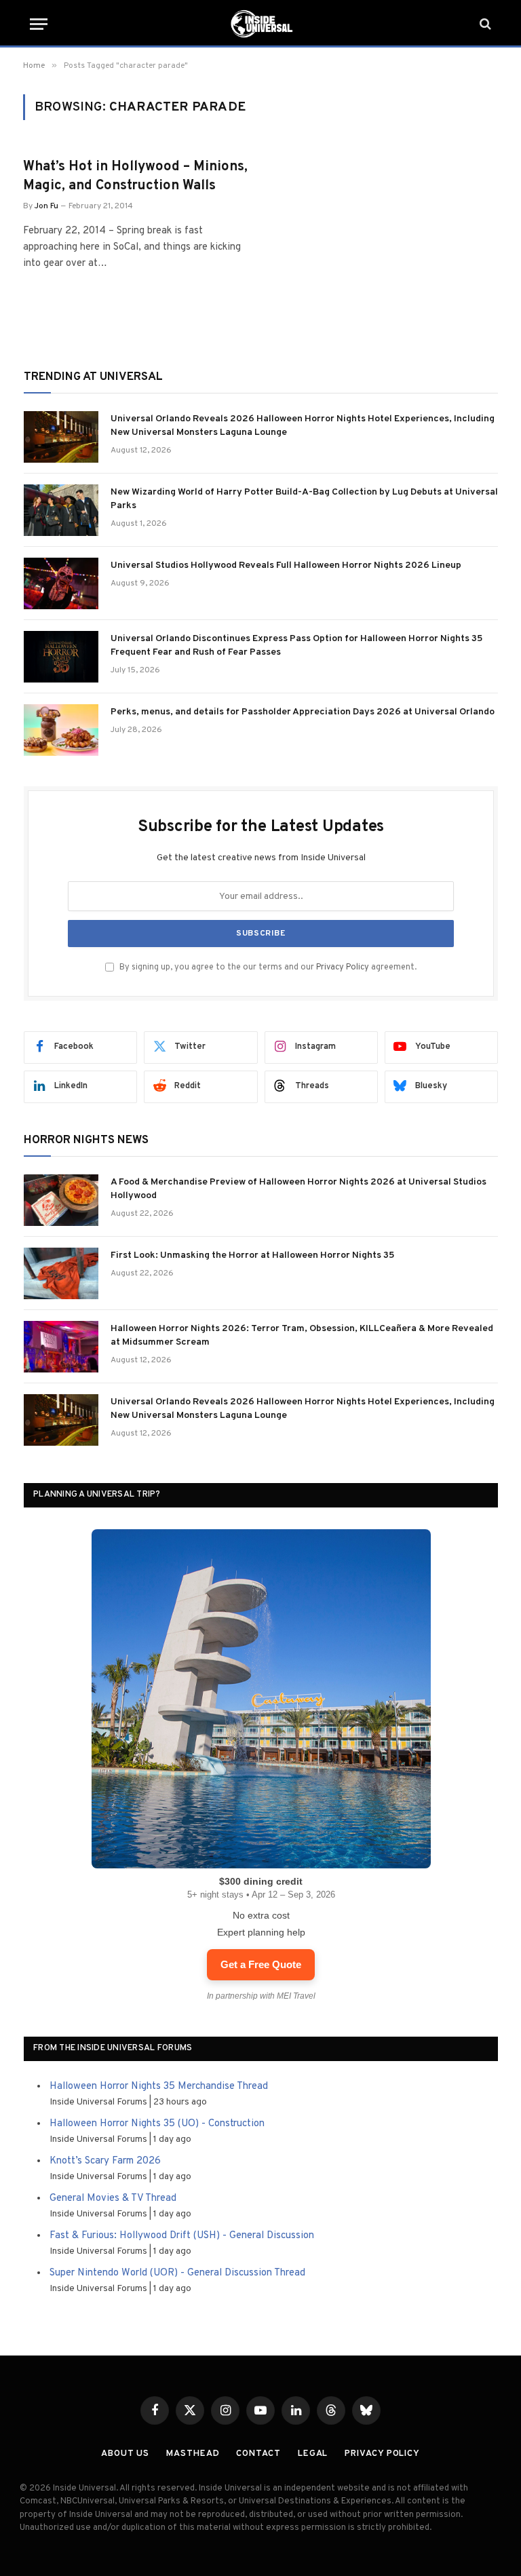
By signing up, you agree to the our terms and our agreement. (267, 967)
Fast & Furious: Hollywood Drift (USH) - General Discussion (182, 2236)
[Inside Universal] (260, 24)
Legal (313, 2454)
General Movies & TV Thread (113, 2198)
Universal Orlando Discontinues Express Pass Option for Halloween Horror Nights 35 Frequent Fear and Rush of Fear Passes (296, 646)
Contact (258, 2454)
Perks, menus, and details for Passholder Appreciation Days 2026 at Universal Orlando (303, 712)
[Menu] (39, 24)
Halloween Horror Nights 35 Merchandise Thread (159, 2087)
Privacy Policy (343, 967)
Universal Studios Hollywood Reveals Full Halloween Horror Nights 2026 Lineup (286, 565)
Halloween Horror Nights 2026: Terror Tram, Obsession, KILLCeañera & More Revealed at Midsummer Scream (302, 1335)
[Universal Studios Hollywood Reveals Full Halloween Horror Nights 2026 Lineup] (61, 583)
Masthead (193, 2454)
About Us (125, 2454)
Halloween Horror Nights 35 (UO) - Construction (157, 2124)
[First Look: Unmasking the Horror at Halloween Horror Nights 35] (61, 1273)
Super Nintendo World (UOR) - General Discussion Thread (177, 2273)
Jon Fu (46, 206)
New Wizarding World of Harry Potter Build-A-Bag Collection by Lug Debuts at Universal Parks (304, 499)
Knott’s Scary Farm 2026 (105, 2161)
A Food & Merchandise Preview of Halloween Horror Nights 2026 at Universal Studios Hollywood (298, 1189)
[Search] (484, 24)
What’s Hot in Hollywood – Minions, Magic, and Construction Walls (135, 176)
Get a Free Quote (261, 1964)
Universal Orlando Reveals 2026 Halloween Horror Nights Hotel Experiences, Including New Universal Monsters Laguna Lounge (303, 426)
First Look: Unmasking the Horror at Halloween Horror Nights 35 (252, 1255)
